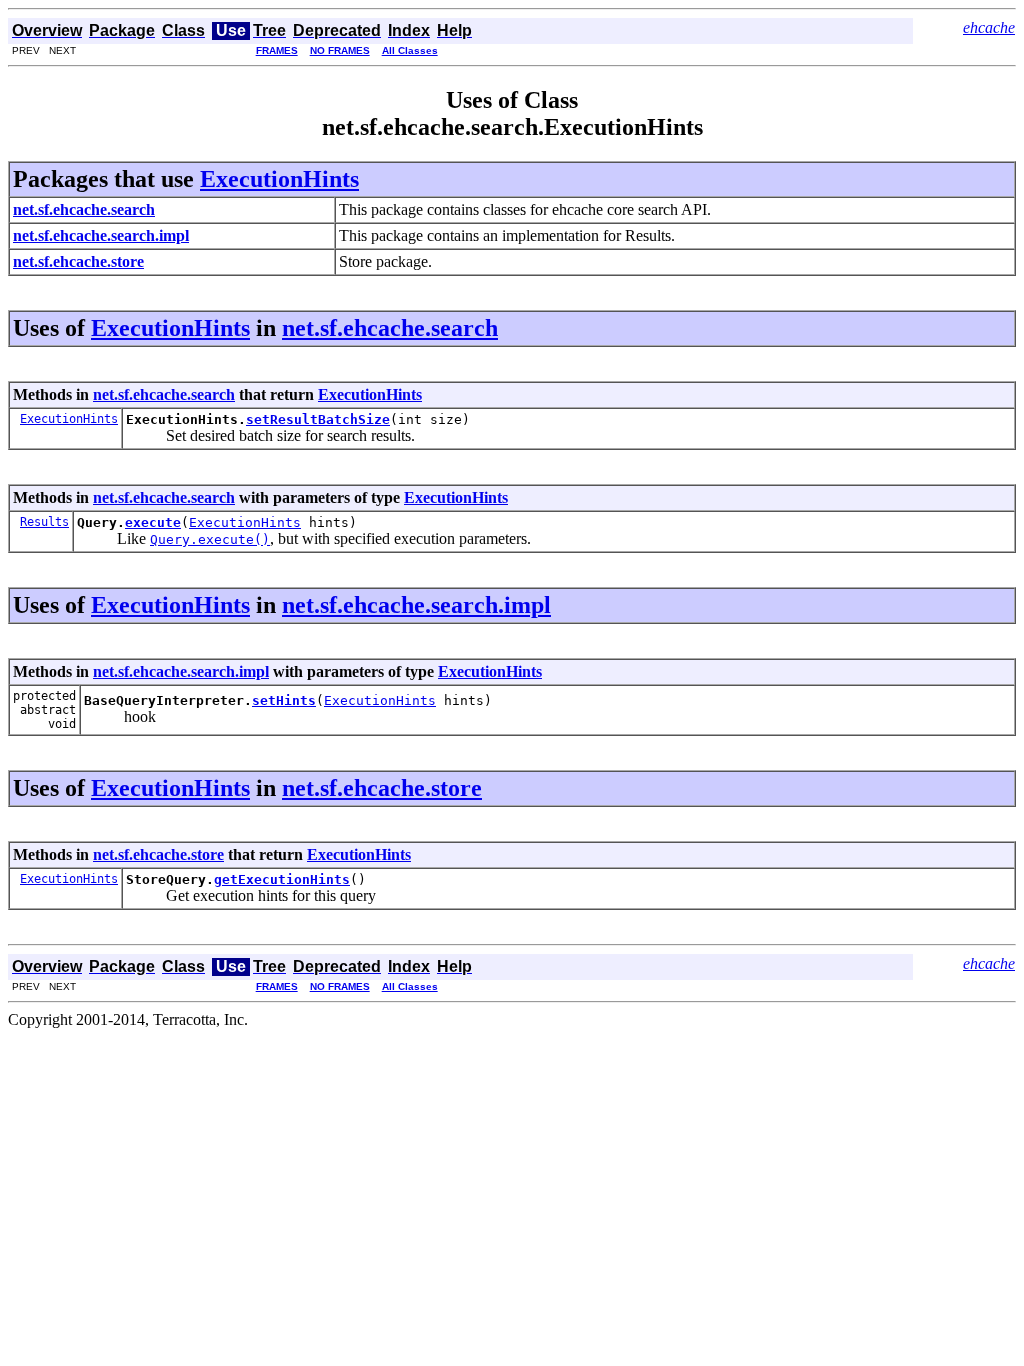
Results (44, 522)
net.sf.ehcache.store (382, 788)
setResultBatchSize (318, 419)
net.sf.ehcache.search (390, 328)
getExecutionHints (282, 879)
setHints (284, 700)
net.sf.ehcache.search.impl (416, 605)
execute (153, 522)
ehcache (989, 27)
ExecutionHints (279, 179)
